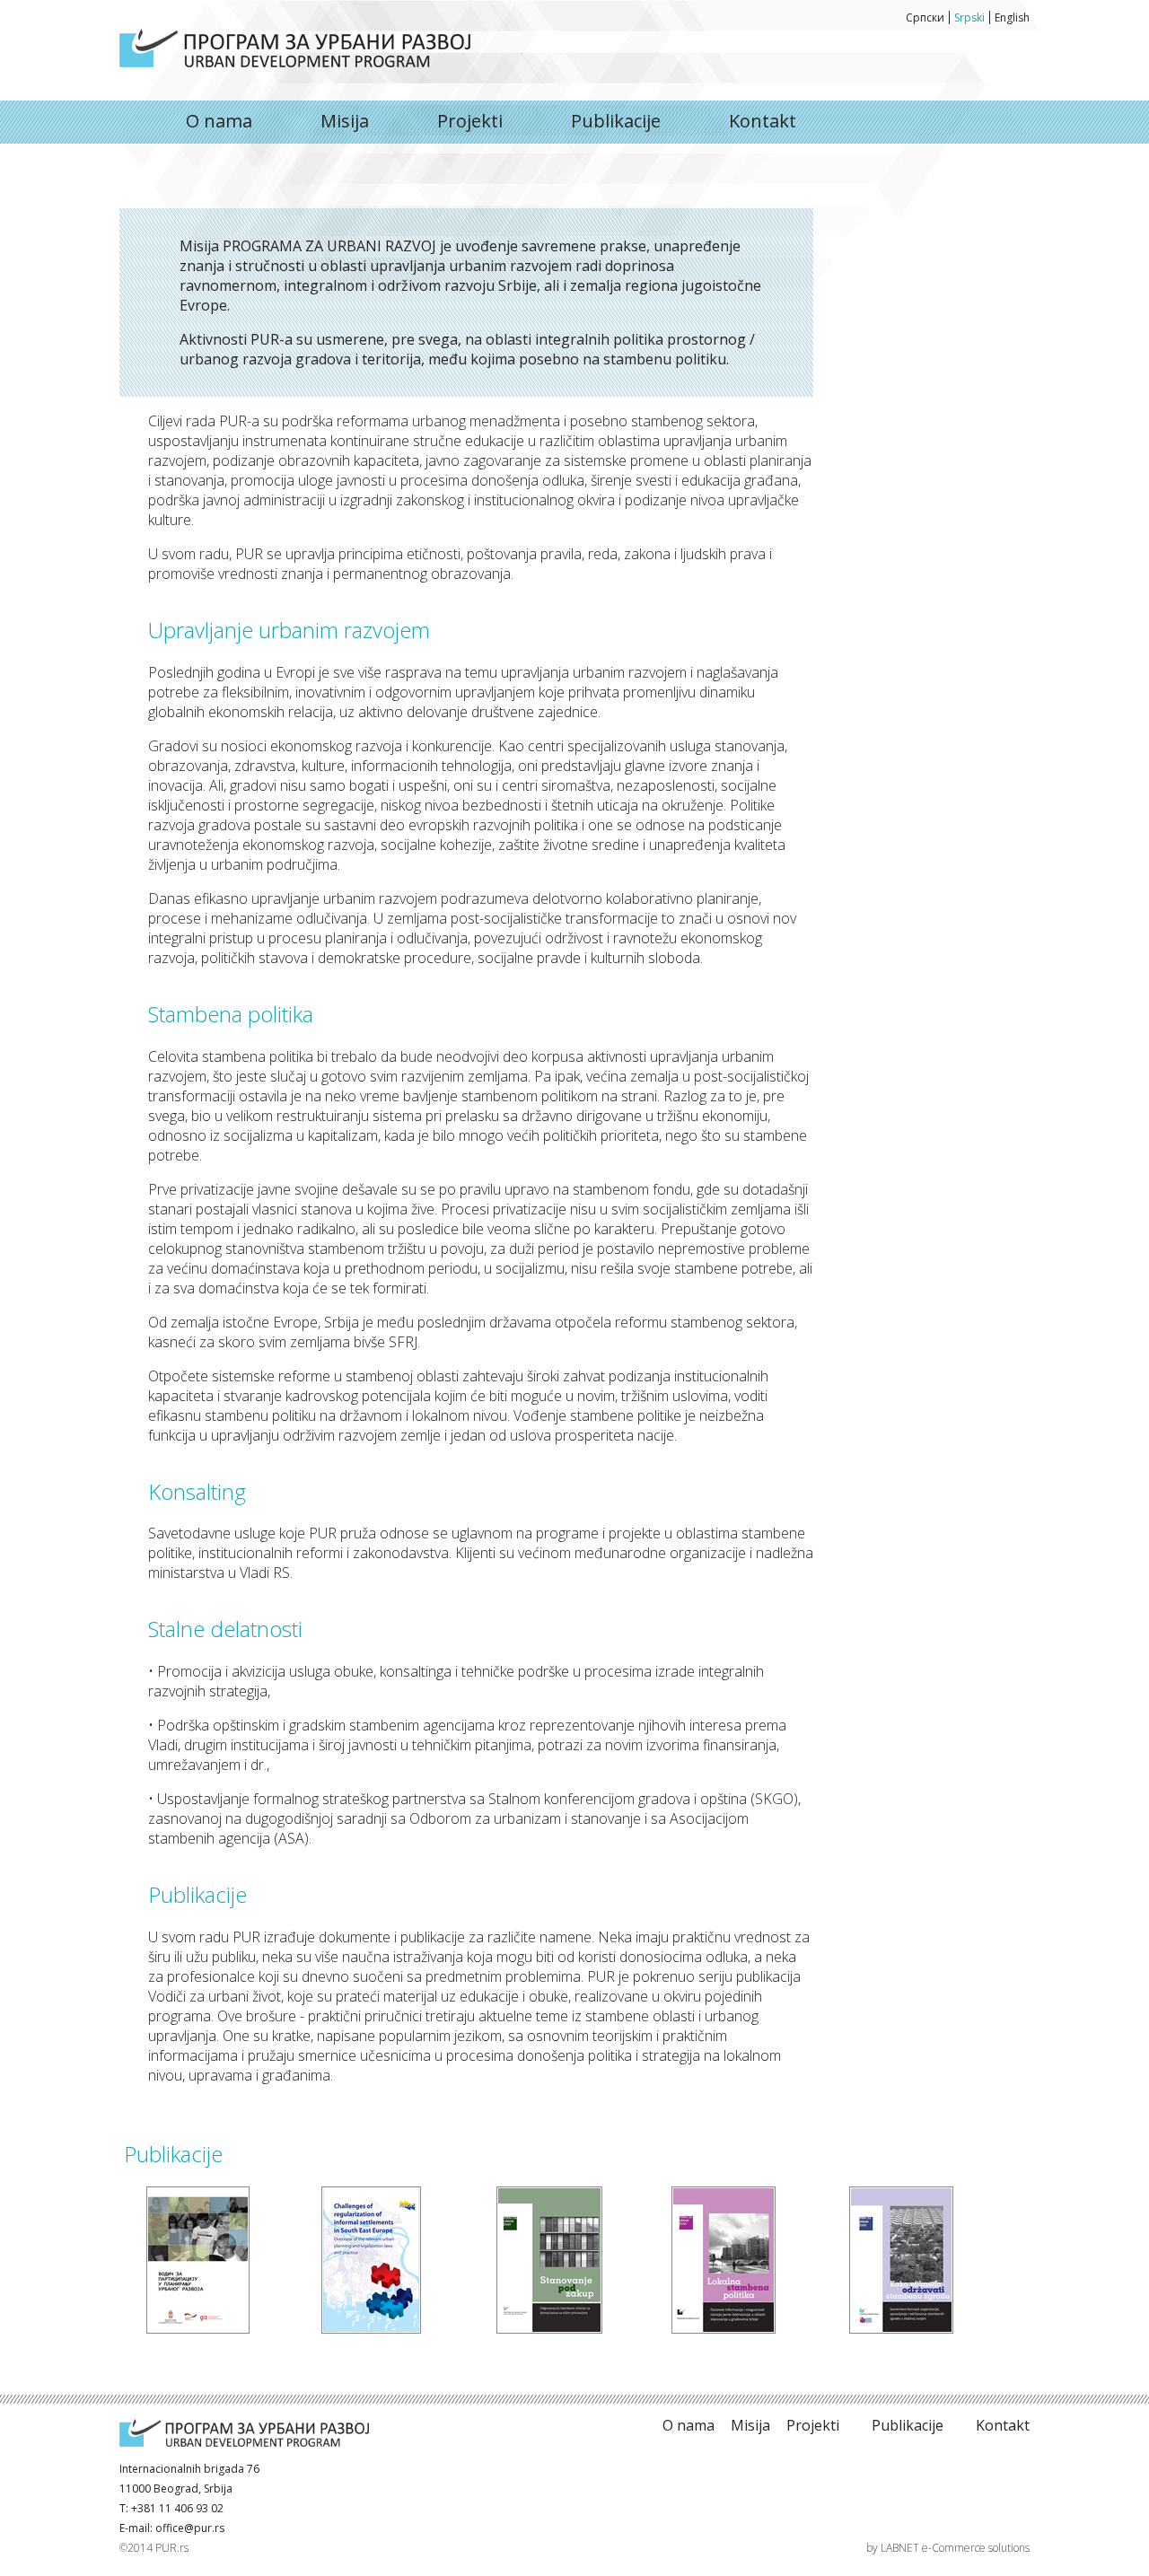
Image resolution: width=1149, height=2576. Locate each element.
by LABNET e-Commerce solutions (948, 2548)
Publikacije (616, 121)
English (1012, 18)
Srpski (969, 18)
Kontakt (763, 121)
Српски (925, 18)
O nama (295, 48)
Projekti (470, 121)
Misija (345, 121)
